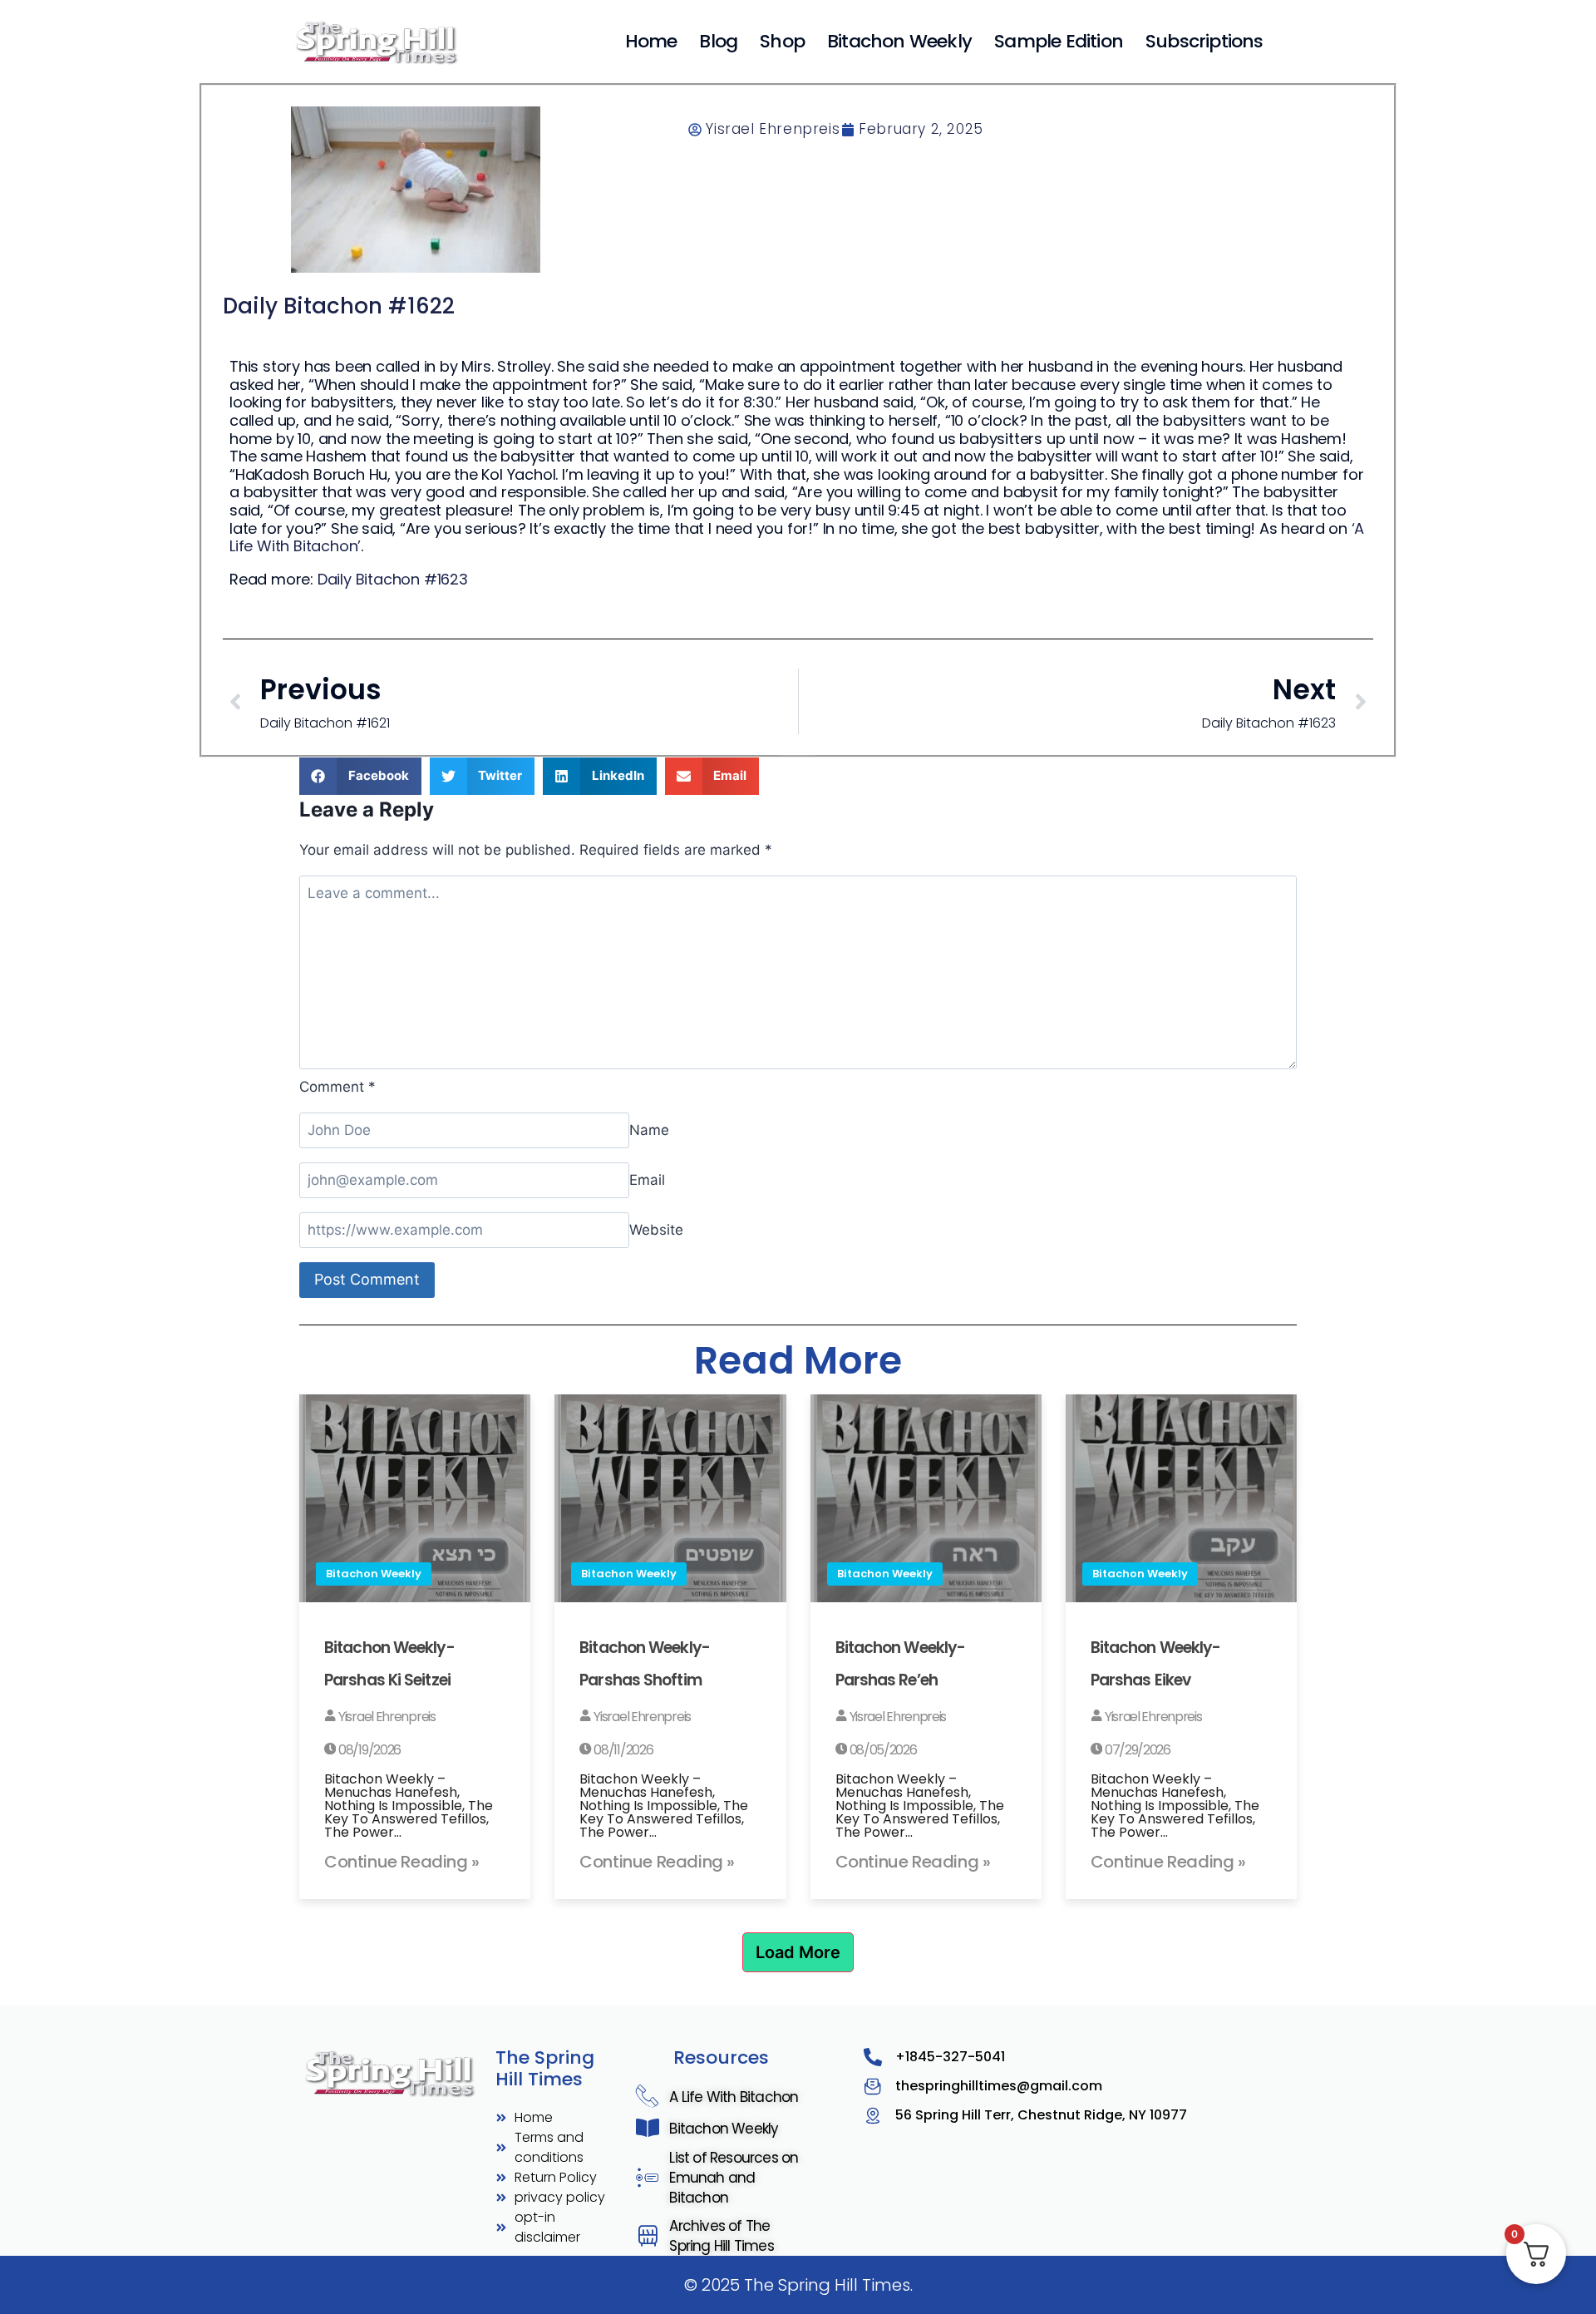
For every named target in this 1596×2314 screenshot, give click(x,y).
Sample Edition (1059, 41)
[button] (360, 776)
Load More (798, 1952)
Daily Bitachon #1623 (393, 579)
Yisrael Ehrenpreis (385, 1717)
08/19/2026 (368, 1750)
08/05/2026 (882, 1750)
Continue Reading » (402, 1862)
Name (649, 1130)
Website (656, 1230)
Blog (718, 41)
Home (651, 41)
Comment (337, 1087)
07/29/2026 (1136, 1750)
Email (647, 1180)
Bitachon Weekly (899, 41)
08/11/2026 (622, 1750)
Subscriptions (1204, 41)
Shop (782, 41)
